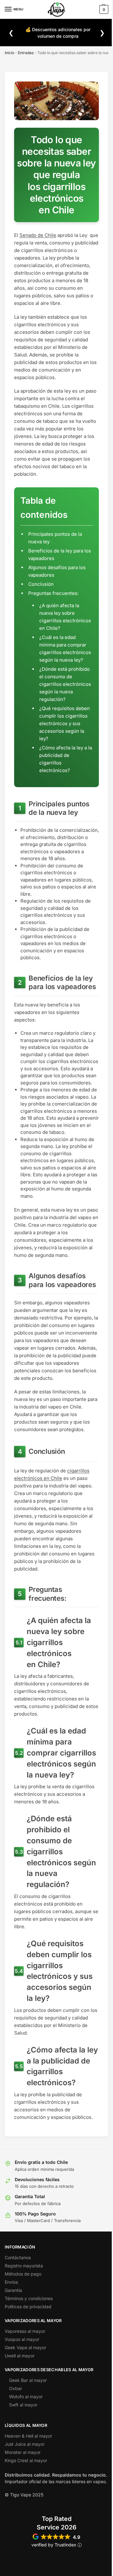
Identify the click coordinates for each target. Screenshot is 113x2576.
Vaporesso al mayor (25, 2331)
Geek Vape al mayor (25, 2347)
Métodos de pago (23, 2274)
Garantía (13, 2290)
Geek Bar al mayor (28, 2380)
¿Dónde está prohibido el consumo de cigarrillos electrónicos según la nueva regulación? (65, 684)
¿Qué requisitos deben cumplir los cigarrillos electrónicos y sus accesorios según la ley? (65, 723)
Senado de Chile (38, 235)
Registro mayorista (24, 2266)
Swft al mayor (23, 2405)
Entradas (26, 53)
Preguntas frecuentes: (53, 593)
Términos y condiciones (29, 2298)
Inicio (9, 53)
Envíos (11, 2282)
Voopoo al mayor (22, 2339)
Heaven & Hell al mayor (28, 2436)
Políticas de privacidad (28, 2307)
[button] (103, 9)
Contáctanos (18, 2257)
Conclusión (41, 584)
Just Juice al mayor (25, 2444)
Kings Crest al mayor (26, 2460)
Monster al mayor (23, 2452)
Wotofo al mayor (26, 2397)
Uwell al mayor (20, 2356)
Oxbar (16, 2388)
